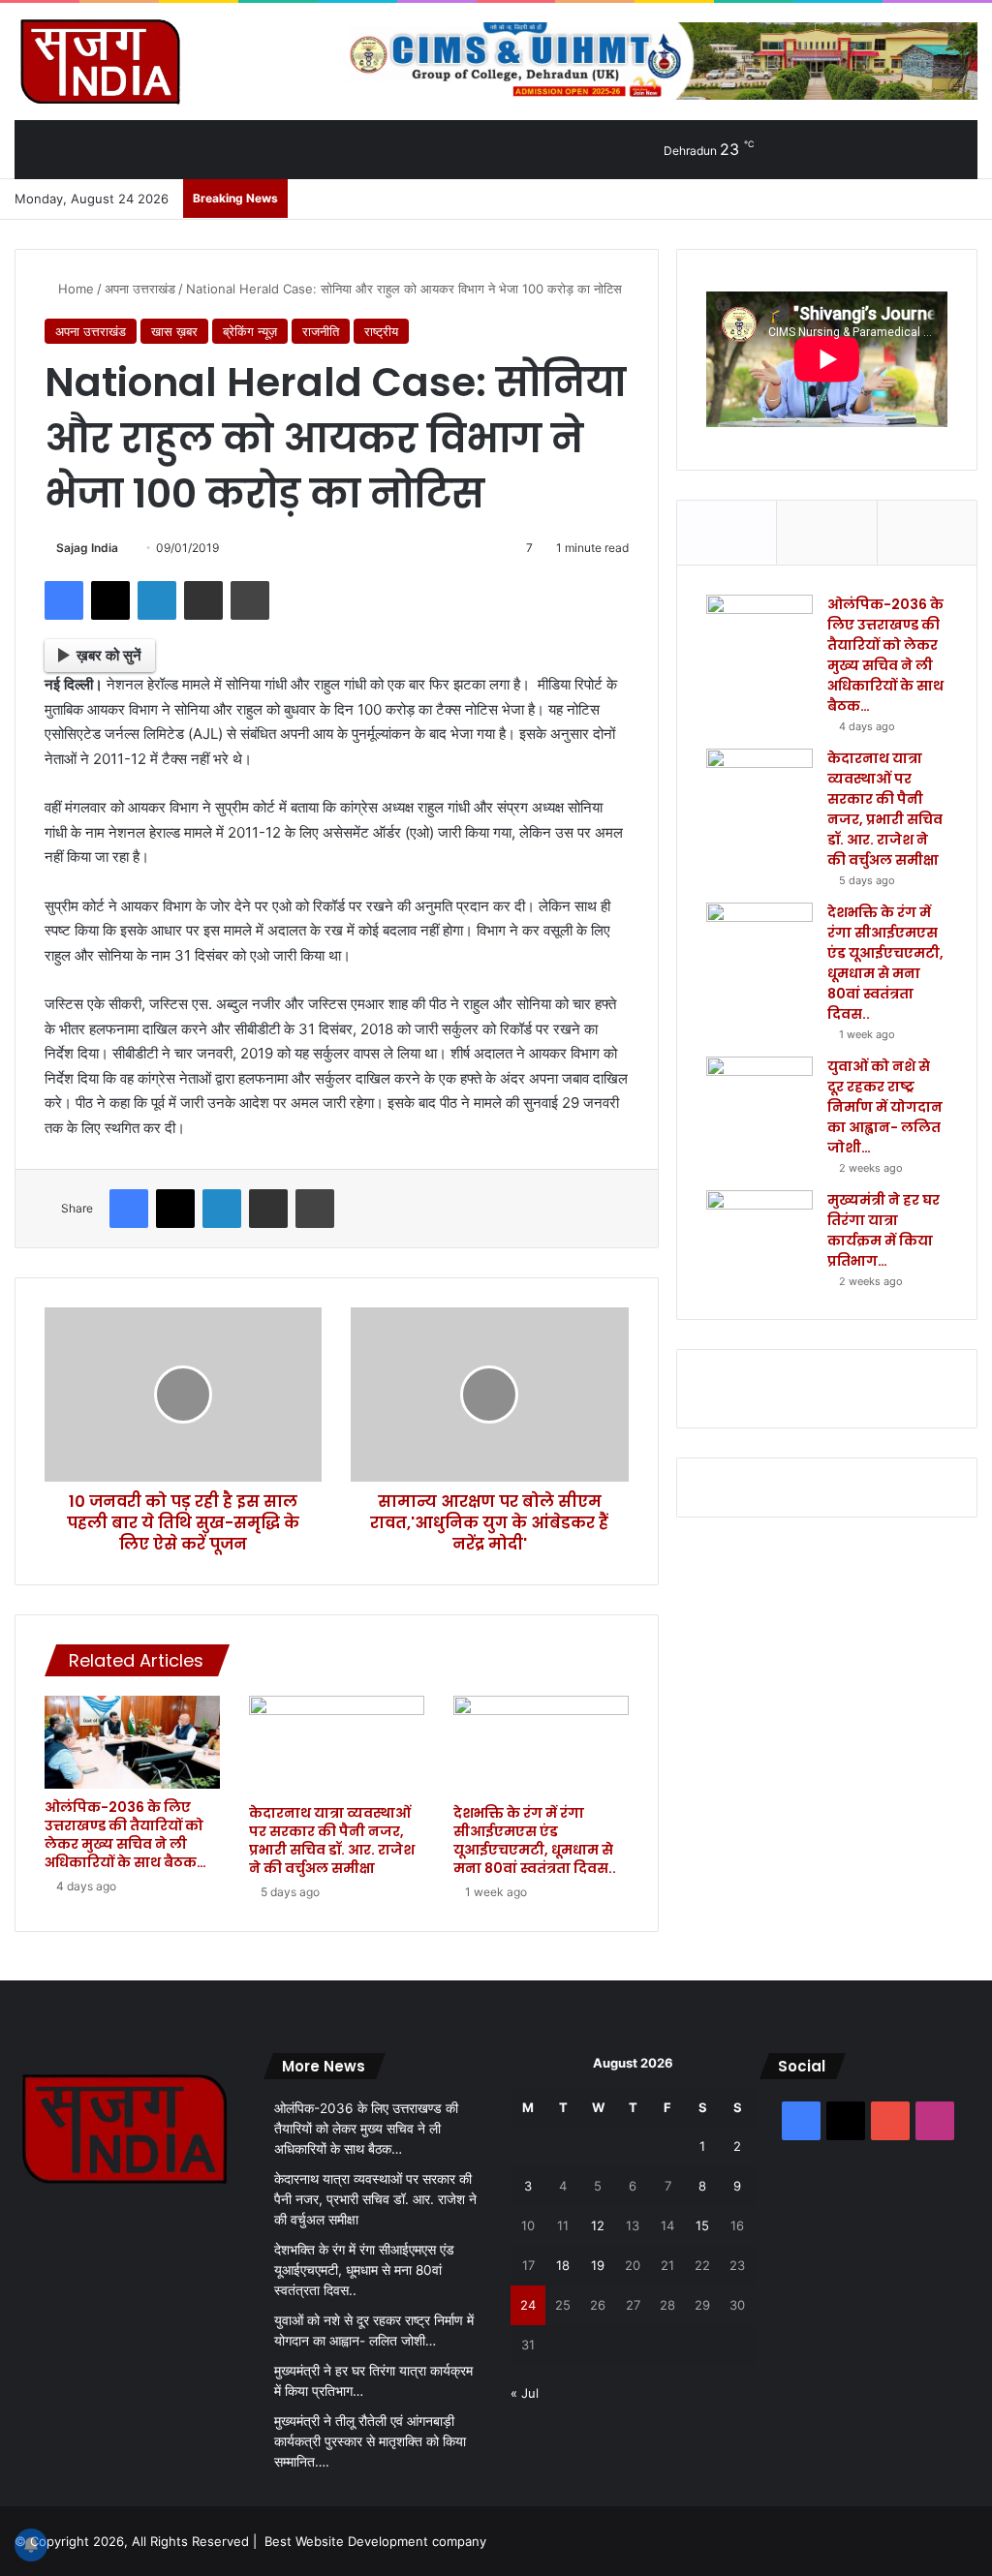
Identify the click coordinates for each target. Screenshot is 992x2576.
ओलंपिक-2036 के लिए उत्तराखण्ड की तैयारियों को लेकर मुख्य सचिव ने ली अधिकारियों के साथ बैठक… (125, 1835)
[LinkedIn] (157, 600)
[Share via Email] (203, 600)
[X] (110, 600)
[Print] (250, 600)
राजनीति (321, 331)
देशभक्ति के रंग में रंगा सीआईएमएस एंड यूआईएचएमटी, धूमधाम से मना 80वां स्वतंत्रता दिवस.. (535, 1840)
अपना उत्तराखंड (140, 289)
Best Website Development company (375, 2541)
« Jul (525, 2393)
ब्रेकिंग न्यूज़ (250, 331)
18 (563, 2265)
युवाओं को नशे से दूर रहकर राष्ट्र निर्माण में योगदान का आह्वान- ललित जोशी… (885, 1107)
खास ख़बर (174, 331)
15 (702, 2225)
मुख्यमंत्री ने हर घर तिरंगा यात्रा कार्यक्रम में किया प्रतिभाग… (883, 1230)
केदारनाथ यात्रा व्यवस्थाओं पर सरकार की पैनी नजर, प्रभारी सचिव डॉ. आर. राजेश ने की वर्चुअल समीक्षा (332, 1840)
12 (598, 2225)
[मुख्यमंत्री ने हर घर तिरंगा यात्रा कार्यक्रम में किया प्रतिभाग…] (759, 1227)
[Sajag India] (100, 61)
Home (74, 289)
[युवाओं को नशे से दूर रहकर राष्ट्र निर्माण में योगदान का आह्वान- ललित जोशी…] (759, 1093)
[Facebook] (64, 600)
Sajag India (87, 548)
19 (598, 2265)
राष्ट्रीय (381, 331)
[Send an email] (125, 548)
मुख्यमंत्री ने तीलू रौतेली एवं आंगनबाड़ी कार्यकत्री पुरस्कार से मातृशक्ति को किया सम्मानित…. (370, 2441)
